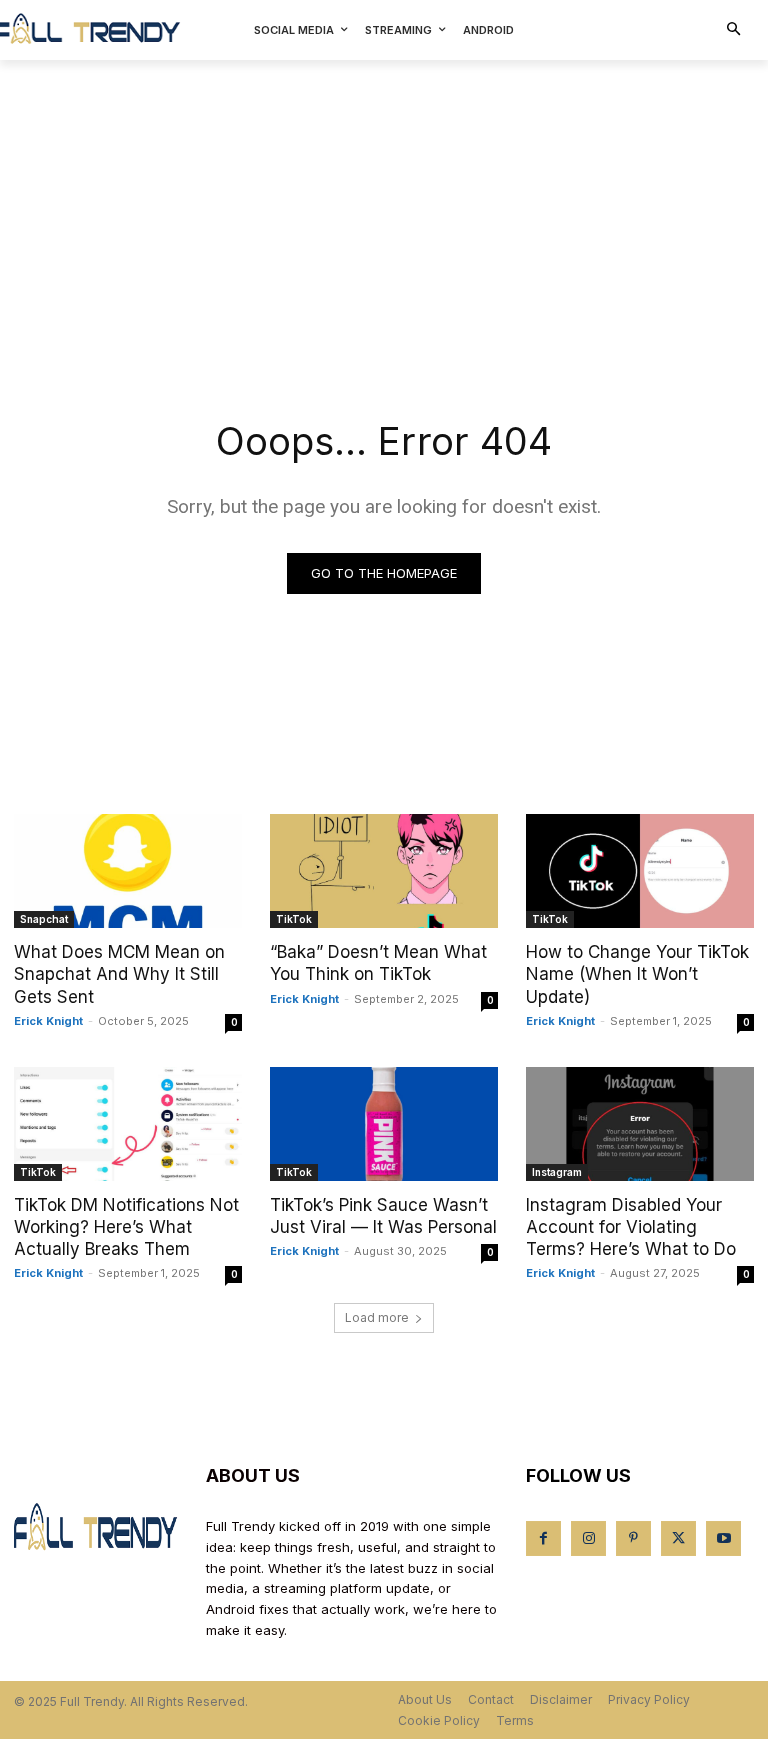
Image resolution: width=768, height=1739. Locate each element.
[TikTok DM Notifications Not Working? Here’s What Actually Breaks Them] (128, 1124)
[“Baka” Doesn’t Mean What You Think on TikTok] (384, 871)
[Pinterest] (633, 1538)
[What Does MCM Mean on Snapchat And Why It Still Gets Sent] (128, 871)
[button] (734, 30)
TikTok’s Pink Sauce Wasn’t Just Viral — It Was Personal (383, 1216)
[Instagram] (588, 1538)
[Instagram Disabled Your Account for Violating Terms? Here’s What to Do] (640, 1124)
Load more (377, 1317)
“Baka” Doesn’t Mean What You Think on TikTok (378, 963)
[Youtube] (723, 1538)
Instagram (557, 1172)
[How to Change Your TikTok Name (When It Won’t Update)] (640, 871)
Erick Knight (48, 1021)
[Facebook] (543, 1538)
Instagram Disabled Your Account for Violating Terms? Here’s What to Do (631, 1227)
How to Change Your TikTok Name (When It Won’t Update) (637, 974)
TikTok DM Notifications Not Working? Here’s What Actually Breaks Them (126, 1227)
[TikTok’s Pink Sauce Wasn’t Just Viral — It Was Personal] (384, 1124)
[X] (678, 1538)
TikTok (294, 919)
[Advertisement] (384, 210)
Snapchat (44, 919)
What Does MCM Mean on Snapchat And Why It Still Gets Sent (119, 974)
